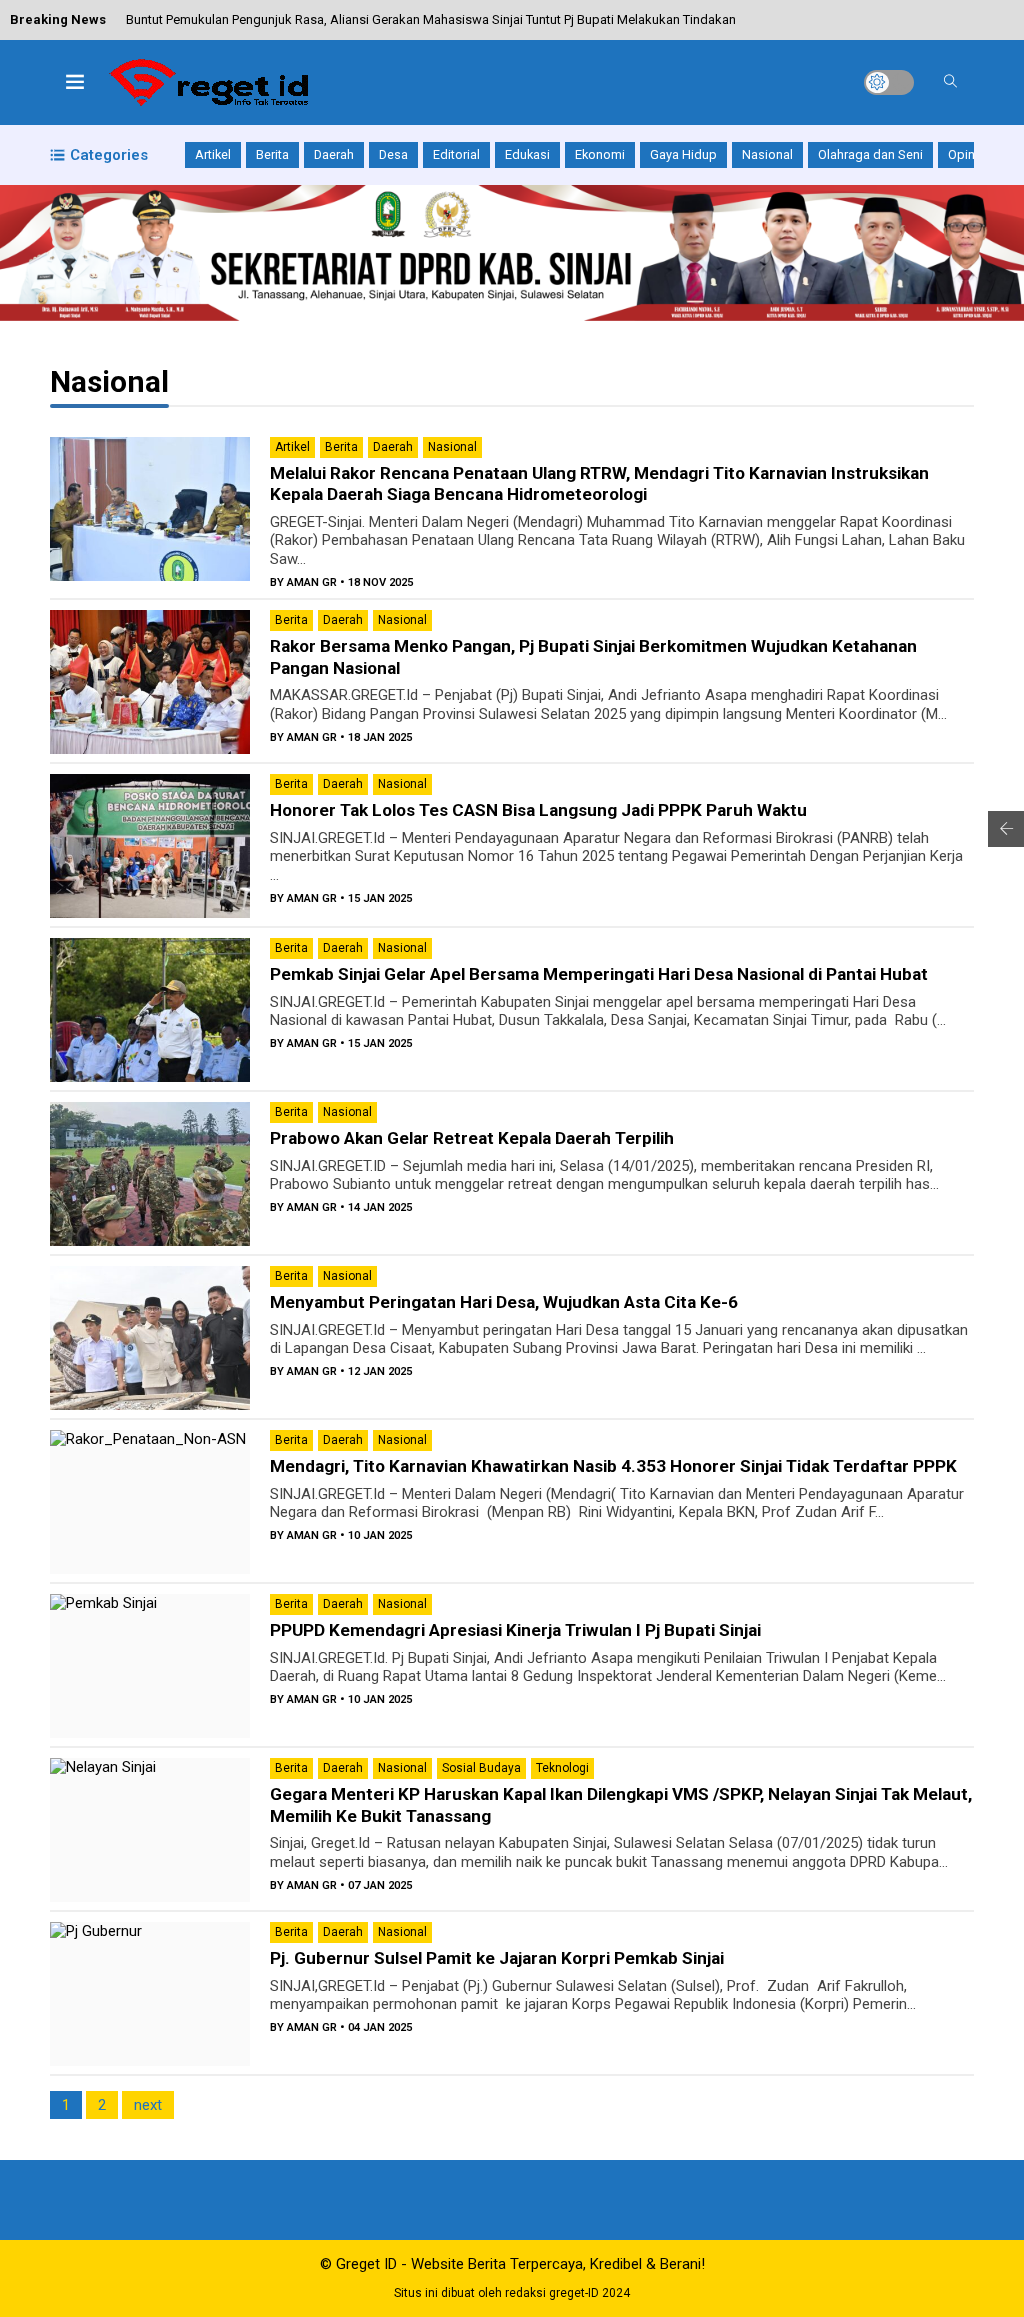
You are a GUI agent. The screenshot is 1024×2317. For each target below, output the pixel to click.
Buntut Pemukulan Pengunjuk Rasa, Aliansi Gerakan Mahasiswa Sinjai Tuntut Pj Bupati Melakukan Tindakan (431, 19)
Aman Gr (312, 582)
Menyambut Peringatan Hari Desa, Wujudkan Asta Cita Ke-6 (504, 1302)
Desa (393, 154)
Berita (272, 154)
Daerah (334, 154)
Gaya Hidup (683, 154)
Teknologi (562, 1768)
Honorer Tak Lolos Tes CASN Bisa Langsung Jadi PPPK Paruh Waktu (538, 810)
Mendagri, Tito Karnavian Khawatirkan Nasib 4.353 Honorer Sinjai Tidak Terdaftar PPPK (613, 1466)
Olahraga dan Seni (870, 154)
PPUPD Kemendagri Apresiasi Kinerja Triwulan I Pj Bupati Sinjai (515, 1630)
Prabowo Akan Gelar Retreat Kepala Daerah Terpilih (472, 1138)
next (148, 2105)
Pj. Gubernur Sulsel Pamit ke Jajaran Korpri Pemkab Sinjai (497, 1958)
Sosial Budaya (481, 1768)
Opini (963, 154)
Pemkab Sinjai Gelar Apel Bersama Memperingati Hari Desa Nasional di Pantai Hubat (599, 974)
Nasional (767, 154)
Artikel (213, 154)
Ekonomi (600, 154)
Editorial (456, 154)
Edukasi (527, 154)
